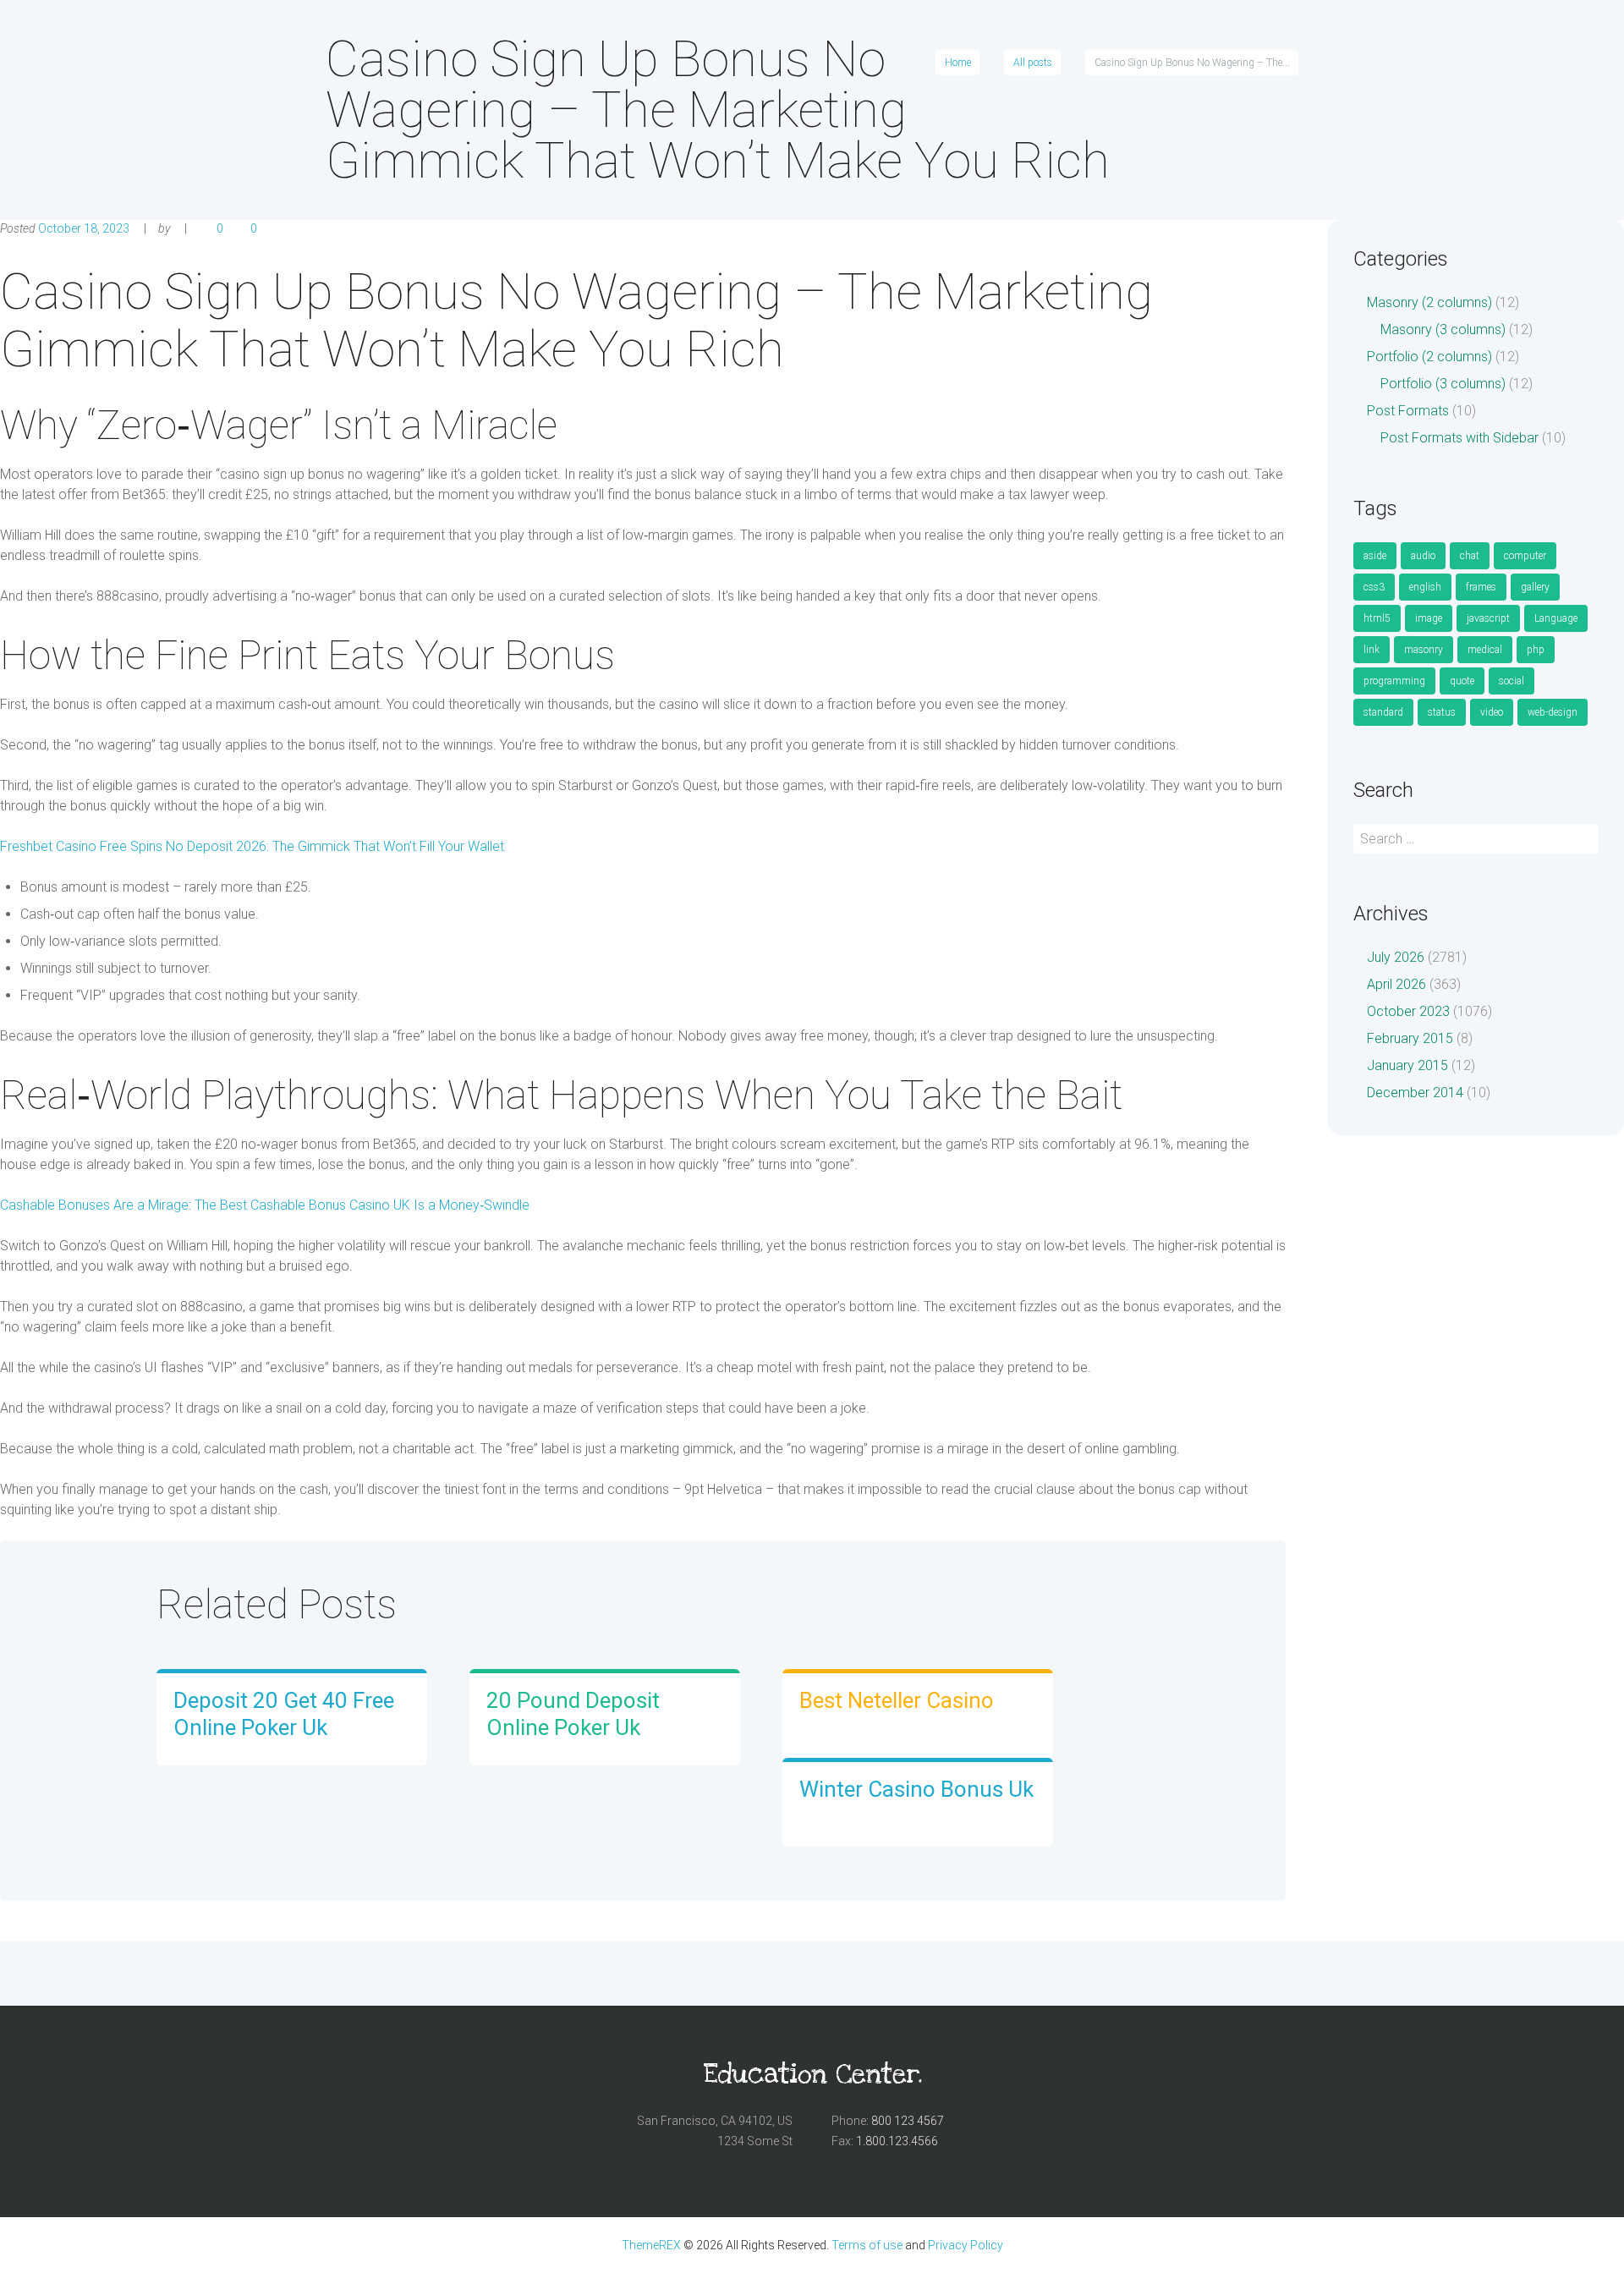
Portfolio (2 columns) (1429, 357)
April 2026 (1396, 984)
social (1512, 681)
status (1442, 712)
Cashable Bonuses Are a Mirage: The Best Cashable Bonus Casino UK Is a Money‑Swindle (265, 1205)
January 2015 (1407, 1065)
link (1372, 650)
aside (1375, 556)
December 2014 (1415, 1093)
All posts (1033, 63)
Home (958, 63)
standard (1383, 712)
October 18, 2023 (84, 228)
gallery (1535, 587)
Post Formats (1408, 411)
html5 (1377, 618)
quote (1462, 681)
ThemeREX (651, 2245)
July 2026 (1396, 957)
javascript (1488, 618)
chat (1470, 556)
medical (1485, 650)
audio (1423, 556)
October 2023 (1408, 1011)
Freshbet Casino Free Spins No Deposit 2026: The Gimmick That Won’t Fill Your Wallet (252, 846)
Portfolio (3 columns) (1443, 384)
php (1536, 650)
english (1425, 587)
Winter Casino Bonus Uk (916, 1789)
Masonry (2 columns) (1429, 302)
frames (1481, 587)
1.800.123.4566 (897, 2141)
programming (1394, 681)
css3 (1374, 587)
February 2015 (1410, 1038)
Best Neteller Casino (897, 1700)
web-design (1553, 712)
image (1429, 618)
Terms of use (867, 2245)
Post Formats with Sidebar (1459, 438)
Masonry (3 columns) (1443, 329)
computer (1525, 556)
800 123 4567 (908, 2121)
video (1492, 712)
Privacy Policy (966, 2245)
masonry (1424, 650)
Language (1556, 618)
